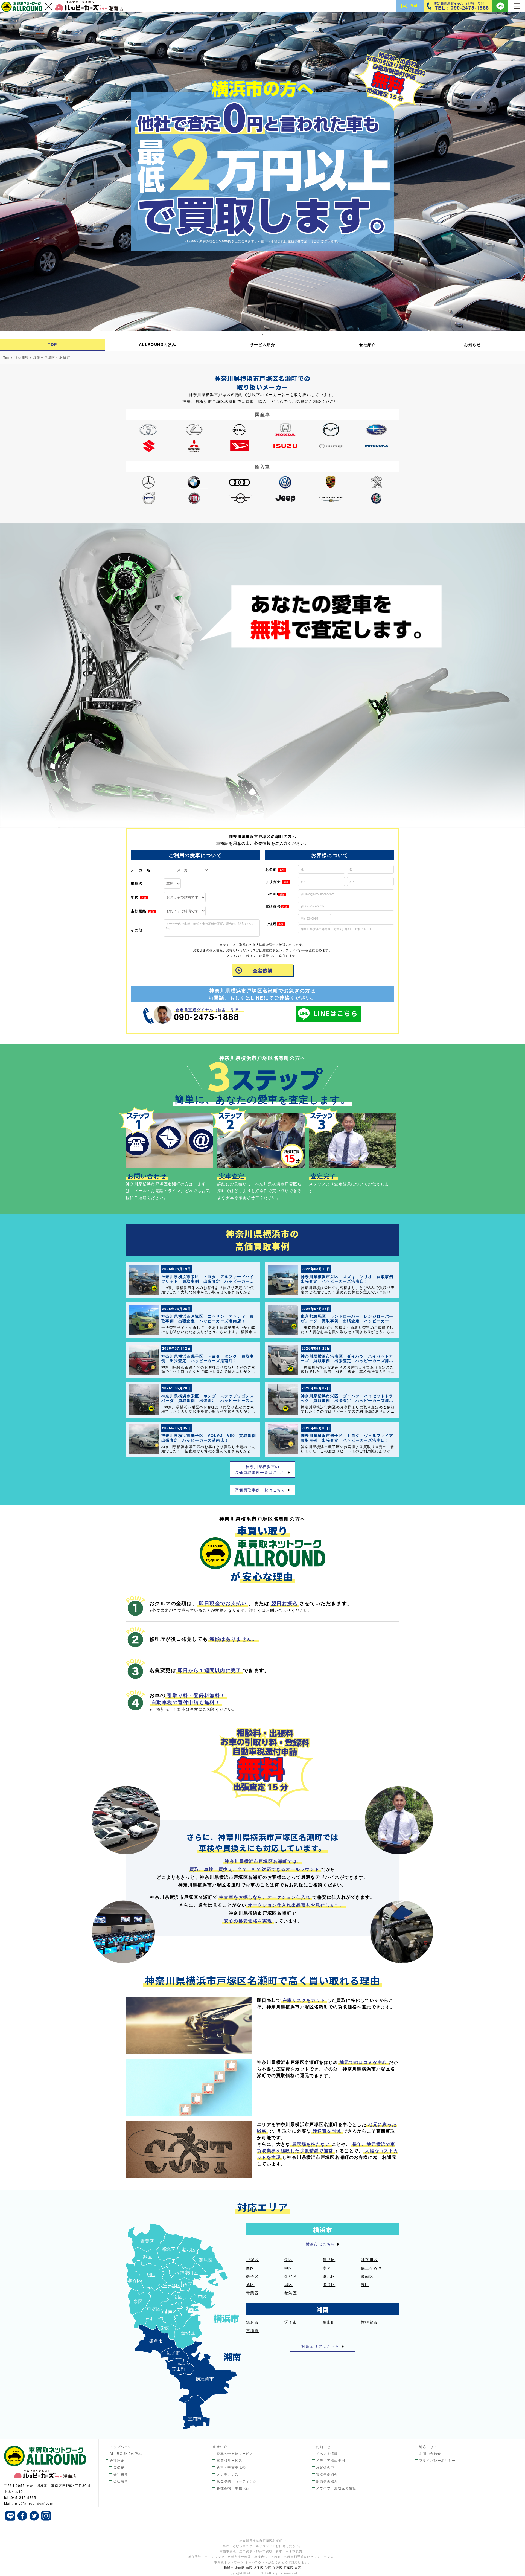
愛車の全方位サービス (235, 2453)
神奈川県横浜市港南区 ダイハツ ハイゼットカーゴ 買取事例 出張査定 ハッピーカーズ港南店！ (347, 1361)
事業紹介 (220, 2446)
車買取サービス (229, 2460)
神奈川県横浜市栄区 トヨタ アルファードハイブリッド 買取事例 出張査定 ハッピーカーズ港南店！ (208, 1281)
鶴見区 (329, 2260)
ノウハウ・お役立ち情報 (336, 2488)
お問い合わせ (430, 2453)
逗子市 (291, 2322)
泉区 (365, 2284)
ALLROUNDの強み (157, 344)
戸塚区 (252, 2260)
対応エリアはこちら (320, 2346)
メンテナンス (227, 2474)
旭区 (250, 2284)
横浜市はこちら (320, 2244)
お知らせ (472, 344)
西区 (250, 2268)
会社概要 (121, 2474)
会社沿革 (121, 2481)
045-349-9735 (24, 2497)
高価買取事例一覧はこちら (260, 1490)
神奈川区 (369, 2260)
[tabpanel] (262, 172)
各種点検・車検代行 (233, 2488)
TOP (52, 344)
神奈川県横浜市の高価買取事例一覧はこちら (260, 1469)
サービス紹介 (262, 344)
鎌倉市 (252, 2322)
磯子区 (252, 2276)
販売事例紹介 (327, 2481)
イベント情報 (327, 2453)
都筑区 (291, 2293)
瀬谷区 (329, 2284)
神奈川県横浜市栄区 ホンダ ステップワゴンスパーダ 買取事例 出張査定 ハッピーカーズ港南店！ (208, 1400)
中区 (289, 2268)
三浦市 (252, 2330)
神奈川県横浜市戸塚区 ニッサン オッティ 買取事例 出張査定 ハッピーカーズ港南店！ (208, 1318)
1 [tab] (263, 335)
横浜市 (229, 2568)
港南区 (367, 2276)
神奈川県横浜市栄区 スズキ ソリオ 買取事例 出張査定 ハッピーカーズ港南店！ (349, 1279)
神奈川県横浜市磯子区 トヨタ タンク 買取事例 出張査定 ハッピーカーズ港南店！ (208, 1358)
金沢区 (291, 2276)
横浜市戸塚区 (44, 357)
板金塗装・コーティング (237, 2481)
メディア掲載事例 (331, 2460)
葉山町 (329, 2322)
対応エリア (428, 2446)
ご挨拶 (119, 2467)
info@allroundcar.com (33, 2503)
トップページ (121, 2446)
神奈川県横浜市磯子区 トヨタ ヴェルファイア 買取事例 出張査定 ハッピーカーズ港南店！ (349, 1438)
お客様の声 (325, 2467)
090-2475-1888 (206, 1017)
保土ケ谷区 (371, 2268)
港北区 (329, 2276)
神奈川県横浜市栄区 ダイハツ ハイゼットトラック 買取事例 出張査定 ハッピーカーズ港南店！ (347, 1400)
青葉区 (252, 2293)
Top (7, 357)
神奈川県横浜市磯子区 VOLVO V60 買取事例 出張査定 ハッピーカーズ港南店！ (211, 1438)
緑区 (289, 2284)
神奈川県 (21, 357)
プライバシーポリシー (243, 956)
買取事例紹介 (327, 2474)
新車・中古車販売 (231, 2467)
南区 (327, 2268)
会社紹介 (367, 344)
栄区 (289, 2260)
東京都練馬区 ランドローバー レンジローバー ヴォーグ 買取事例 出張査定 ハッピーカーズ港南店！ (349, 1321)
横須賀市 (369, 2322)
